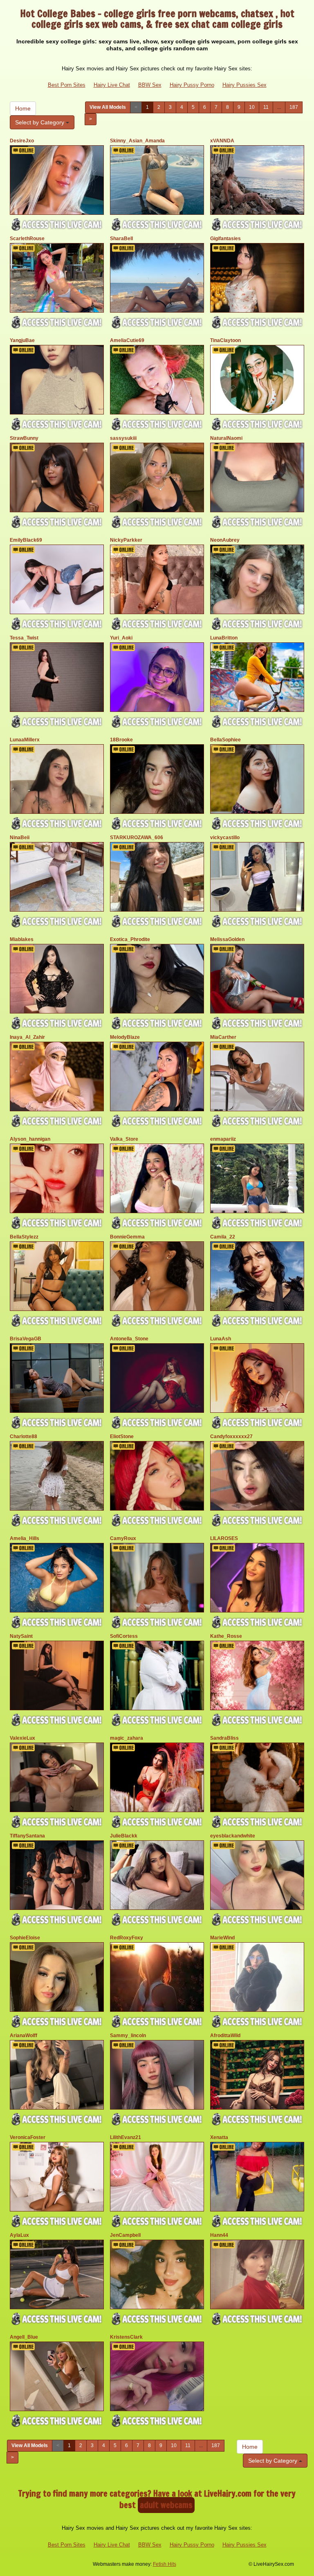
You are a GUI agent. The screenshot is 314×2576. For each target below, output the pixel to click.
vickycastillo (225, 838)
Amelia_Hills (25, 1538)
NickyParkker (126, 540)
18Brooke (121, 740)
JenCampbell (125, 2235)
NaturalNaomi (226, 438)
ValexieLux (22, 1738)
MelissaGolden (227, 939)
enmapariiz (223, 1139)
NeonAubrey (225, 540)
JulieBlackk (124, 1836)
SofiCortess (124, 1636)
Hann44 (219, 2235)
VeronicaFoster (28, 2137)
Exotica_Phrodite (130, 939)
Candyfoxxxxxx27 (231, 1437)
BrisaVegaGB (26, 1339)
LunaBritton (224, 638)
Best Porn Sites (67, 85)
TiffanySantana (27, 1836)
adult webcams (166, 2505)
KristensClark (126, 2337)
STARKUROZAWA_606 (137, 838)
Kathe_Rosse (226, 1636)
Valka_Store (124, 1139)
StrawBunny (24, 438)
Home (23, 108)
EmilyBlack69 (26, 540)
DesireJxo (22, 141)
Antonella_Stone (129, 1339)
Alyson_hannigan (30, 1139)
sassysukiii (123, 438)
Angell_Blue (24, 2337)
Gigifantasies (225, 239)
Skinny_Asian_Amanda (137, 141)
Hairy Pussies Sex (244, 85)
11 (266, 107)
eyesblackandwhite (233, 1836)
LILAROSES (224, 1538)
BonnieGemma (127, 1237)
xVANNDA (222, 141)
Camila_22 (223, 1237)
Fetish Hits (165, 2564)
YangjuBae (22, 340)
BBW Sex (150, 85)
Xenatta (219, 2137)
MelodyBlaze (125, 1037)
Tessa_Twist (24, 638)
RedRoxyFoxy (127, 1938)
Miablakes (22, 939)
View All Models (108, 107)
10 (252, 107)
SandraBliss (224, 1738)
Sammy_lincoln (128, 2036)
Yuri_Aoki (121, 638)
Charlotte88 (24, 1437)
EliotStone (122, 1437)
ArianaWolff (24, 2036)
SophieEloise (25, 1938)
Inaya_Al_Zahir (27, 1037)
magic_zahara (127, 1738)
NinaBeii (20, 838)
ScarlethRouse (27, 239)
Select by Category (40, 122)
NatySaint (21, 1636)
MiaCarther (223, 1037)
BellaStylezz (24, 1237)
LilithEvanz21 (126, 2137)
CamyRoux (123, 1538)
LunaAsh (221, 1339)
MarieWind (222, 1938)
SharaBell (121, 239)
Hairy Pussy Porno (192, 85)
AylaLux (19, 2235)
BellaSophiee (225, 740)
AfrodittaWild (225, 2036)
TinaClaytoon (225, 340)
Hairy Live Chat (112, 85)
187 (294, 107)
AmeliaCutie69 (127, 340)
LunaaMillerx (25, 740)
